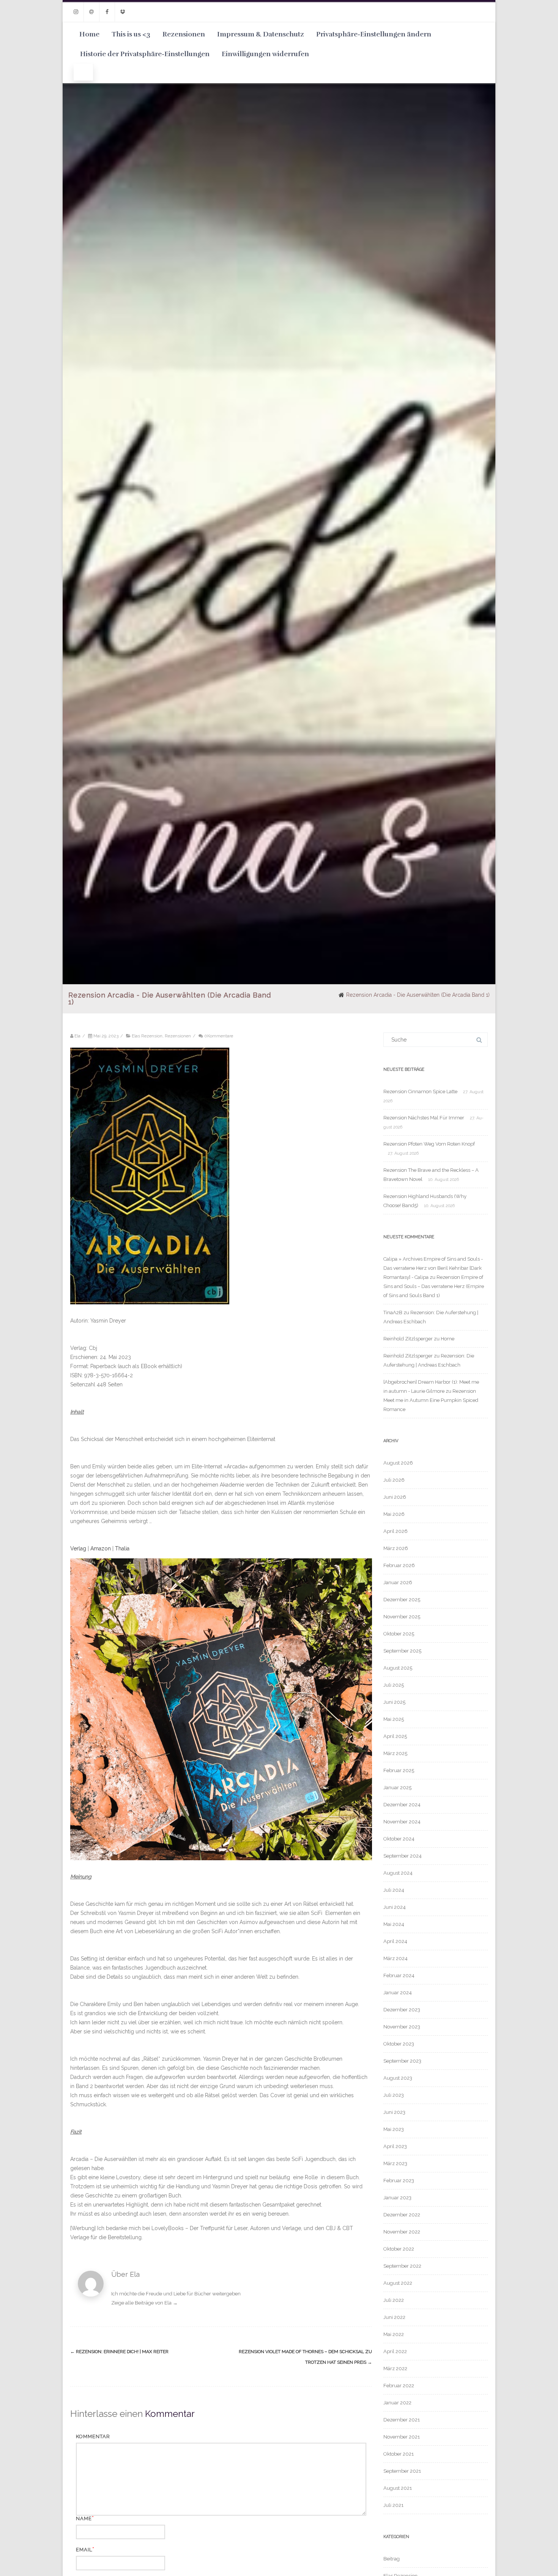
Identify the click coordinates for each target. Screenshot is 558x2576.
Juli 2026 (394, 1480)
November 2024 (402, 1822)
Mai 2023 (394, 2129)
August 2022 (398, 2283)
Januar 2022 (397, 2403)
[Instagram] (76, 12)
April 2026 (396, 1531)
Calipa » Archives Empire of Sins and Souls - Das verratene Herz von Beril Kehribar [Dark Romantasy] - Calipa (433, 1268)
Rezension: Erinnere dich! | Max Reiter (119, 2352)
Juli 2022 (394, 2300)
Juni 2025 (394, 1702)
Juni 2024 (395, 1907)
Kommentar (93, 2436)
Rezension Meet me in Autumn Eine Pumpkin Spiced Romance (431, 1400)
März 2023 (395, 2163)
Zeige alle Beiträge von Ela (144, 2303)
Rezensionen (184, 34)
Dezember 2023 (402, 2010)
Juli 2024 (394, 1890)
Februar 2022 (399, 2386)
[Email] (91, 12)
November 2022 (402, 2232)
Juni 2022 (394, 2317)
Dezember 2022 (402, 2215)
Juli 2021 (393, 2505)
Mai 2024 (394, 1924)
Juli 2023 (394, 2095)
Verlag (78, 1548)
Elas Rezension (147, 1036)
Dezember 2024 (402, 1805)
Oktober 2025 (399, 1634)
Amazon (101, 1548)
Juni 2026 (395, 1497)
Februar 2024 (399, 1975)
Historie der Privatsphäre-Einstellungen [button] (145, 54)
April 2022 (395, 2351)
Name (84, 2518)
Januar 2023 (397, 2198)
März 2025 (395, 1753)
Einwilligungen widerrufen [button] (265, 54)
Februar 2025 (399, 1770)
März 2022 (395, 2368)
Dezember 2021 (402, 2420)
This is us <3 (131, 34)
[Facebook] (107, 12)
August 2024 (398, 1873)
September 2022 (402, 2266)
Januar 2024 (398, 1993)
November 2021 (402, 2437)
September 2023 (402, 2061)
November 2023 (402, 2027)
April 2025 (395, 1736)
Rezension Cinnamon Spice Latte (420, 1091)
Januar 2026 (398, 1582)
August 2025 (398, 1668)
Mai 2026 (394, 1514)
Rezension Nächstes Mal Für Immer (424, 1118)
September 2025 (402, 1651)
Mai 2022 (394, 2334)
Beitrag (392, 2559)
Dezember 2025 (402, 1600)
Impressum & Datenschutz (261, 34)
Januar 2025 (397, 1788)
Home (89, 34)
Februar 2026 (399, 1565)
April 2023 (395, 2146)
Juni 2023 (394, 2112)
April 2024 (395, 1941)
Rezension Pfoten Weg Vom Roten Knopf (429, 1144)
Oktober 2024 (399, 1839)
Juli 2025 (394, 1685)
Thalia (122, 1548)
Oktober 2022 (399, 2249)
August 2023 (398, 2078)
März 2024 (396, 1958)
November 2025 (402, 1617)
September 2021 (402, 2471)
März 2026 (396, 1548)
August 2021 (398, 2488)
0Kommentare (219, 1036)
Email (84, 2550)
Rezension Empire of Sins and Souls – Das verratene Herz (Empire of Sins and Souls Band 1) (434, 1286)
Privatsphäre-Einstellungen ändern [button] (374, 34)
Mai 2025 (394, 1719)
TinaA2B (393, 1312)
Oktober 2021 (399, 2454)
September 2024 (403, 1856)
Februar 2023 (399, 2181)
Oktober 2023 (399, 2044)
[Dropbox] (123, 12)
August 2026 (398, 1463)
